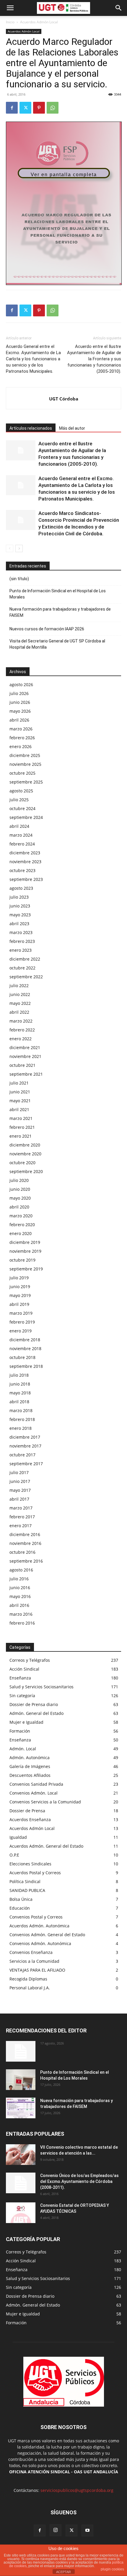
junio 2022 (20, 994)
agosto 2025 (21, 791)
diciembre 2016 (25, 1534)
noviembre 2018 (25, 1348)
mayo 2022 (20, 1003)
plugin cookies (112, 2569)
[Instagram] (56, 2530)
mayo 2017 (20, 1490)
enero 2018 (21, 1428)
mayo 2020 (20, 1198)
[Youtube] (87, 2531)
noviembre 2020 (25, 1154)
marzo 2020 (21, 1216)
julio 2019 (19, 1278)
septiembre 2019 (26, 1269)
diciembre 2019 (25, 1242)
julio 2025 (19, 800)
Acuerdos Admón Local (39, 22)
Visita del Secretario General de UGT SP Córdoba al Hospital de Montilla (57, 644)
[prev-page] (10, 548)
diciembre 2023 (25, 853)
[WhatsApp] (53, 108)
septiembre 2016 (26, 1561)
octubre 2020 (22, 1163)
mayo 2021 (20, 1101)
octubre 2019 (22, 1260)
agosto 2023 (21, 888)
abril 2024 (19, 826)
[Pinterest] (39, 108)
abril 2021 (19, 1109)
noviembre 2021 (25, 1056)
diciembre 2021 (25, 1047)
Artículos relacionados (31, 428)
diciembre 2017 (25, 1437)
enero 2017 (21, 1526)
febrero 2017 (22, 1517)
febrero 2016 (22, 1623)
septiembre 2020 (26, 1171)
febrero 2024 (22, 844)
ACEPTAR (63, 2572)
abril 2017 (19, 1499)
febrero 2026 (22, 738)
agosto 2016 (21, 1570)
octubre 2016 (22, 1552)
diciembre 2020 (25, 1145)
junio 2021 (20, 1092)
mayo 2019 (20, 1295)
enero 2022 (21, 1039)
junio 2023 (20, 906)
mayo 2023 (20, 915)
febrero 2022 (22, 1030)
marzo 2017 (21, 1508)
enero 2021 (21, 1136)
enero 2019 (21, 1331)
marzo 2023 (21, 932)
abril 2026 (19, 720)
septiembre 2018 (26, 1366)
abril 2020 (19, 1207)
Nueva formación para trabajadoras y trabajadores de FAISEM (60, 612)
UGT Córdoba (64, 399)
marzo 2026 (21, 729)
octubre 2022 (22, 968)
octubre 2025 (22, 773)
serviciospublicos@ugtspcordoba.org (77, 2490)
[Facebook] (12, 108)
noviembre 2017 (25, 1446)
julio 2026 (19, 693)
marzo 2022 (21, 1021)
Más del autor (72, 428)
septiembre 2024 (26, 817)
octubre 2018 (22, 1357)
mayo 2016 (20, 1596)
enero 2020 (21, 1233)
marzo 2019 (21, 1313)
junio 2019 (20, 1287)
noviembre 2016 (25, 1543)
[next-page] (19, 548)
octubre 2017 (22, 1455)
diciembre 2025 (25, 755)
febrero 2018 (22, 1419)
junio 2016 (20, 1588)
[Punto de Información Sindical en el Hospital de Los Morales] (21, 2080)
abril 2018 (19, 1402)
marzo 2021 (21, 1118)
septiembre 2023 (26, 879)
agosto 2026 (21, 685)
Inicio (10, 22)
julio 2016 (19, 1579)
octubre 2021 (22, 1065)
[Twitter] (25, 108)
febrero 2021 (22, 1127)
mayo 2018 (20, 1393)
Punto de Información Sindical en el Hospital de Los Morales (58, 594)
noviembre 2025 (25, 764)
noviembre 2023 (25, 862)
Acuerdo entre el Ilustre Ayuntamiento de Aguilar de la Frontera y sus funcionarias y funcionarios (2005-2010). (94, 359)
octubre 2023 (22, 870)
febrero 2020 (22, 1225)
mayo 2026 (20, 711)
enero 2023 (21, 950)
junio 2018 (20, 1384)
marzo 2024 (21, 835)
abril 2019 (19, 1304)
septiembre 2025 (26, 782)
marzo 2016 (21, 1614)
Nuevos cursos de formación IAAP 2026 (47, 629)
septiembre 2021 (26, 1074)
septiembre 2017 (26, 1464)
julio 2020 (19, 1180)
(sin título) (19, 579)
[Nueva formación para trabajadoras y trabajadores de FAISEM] (21, 2108)
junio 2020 (20, 1189)
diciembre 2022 (25, 959)
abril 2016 (19, 1605)
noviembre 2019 (25, 1251)
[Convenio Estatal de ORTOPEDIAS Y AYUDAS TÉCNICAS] (21, 2213)
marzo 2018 (21, 1410)
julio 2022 (19, 986)
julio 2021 (19, 1083)
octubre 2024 (22, 808)
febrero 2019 (22, 1322)
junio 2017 (20, 1481)
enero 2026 (21, 746)
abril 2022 (19, 1012)
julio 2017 (19, 1472)
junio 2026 (20, 702)
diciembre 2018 (25, 1340)
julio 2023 (19, 897)
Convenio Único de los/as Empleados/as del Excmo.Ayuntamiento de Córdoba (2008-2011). (79, 2181)
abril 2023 (19, 924)
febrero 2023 (22, 941)
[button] (10, 8)
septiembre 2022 (26, 977)
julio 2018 (19, 1375)
